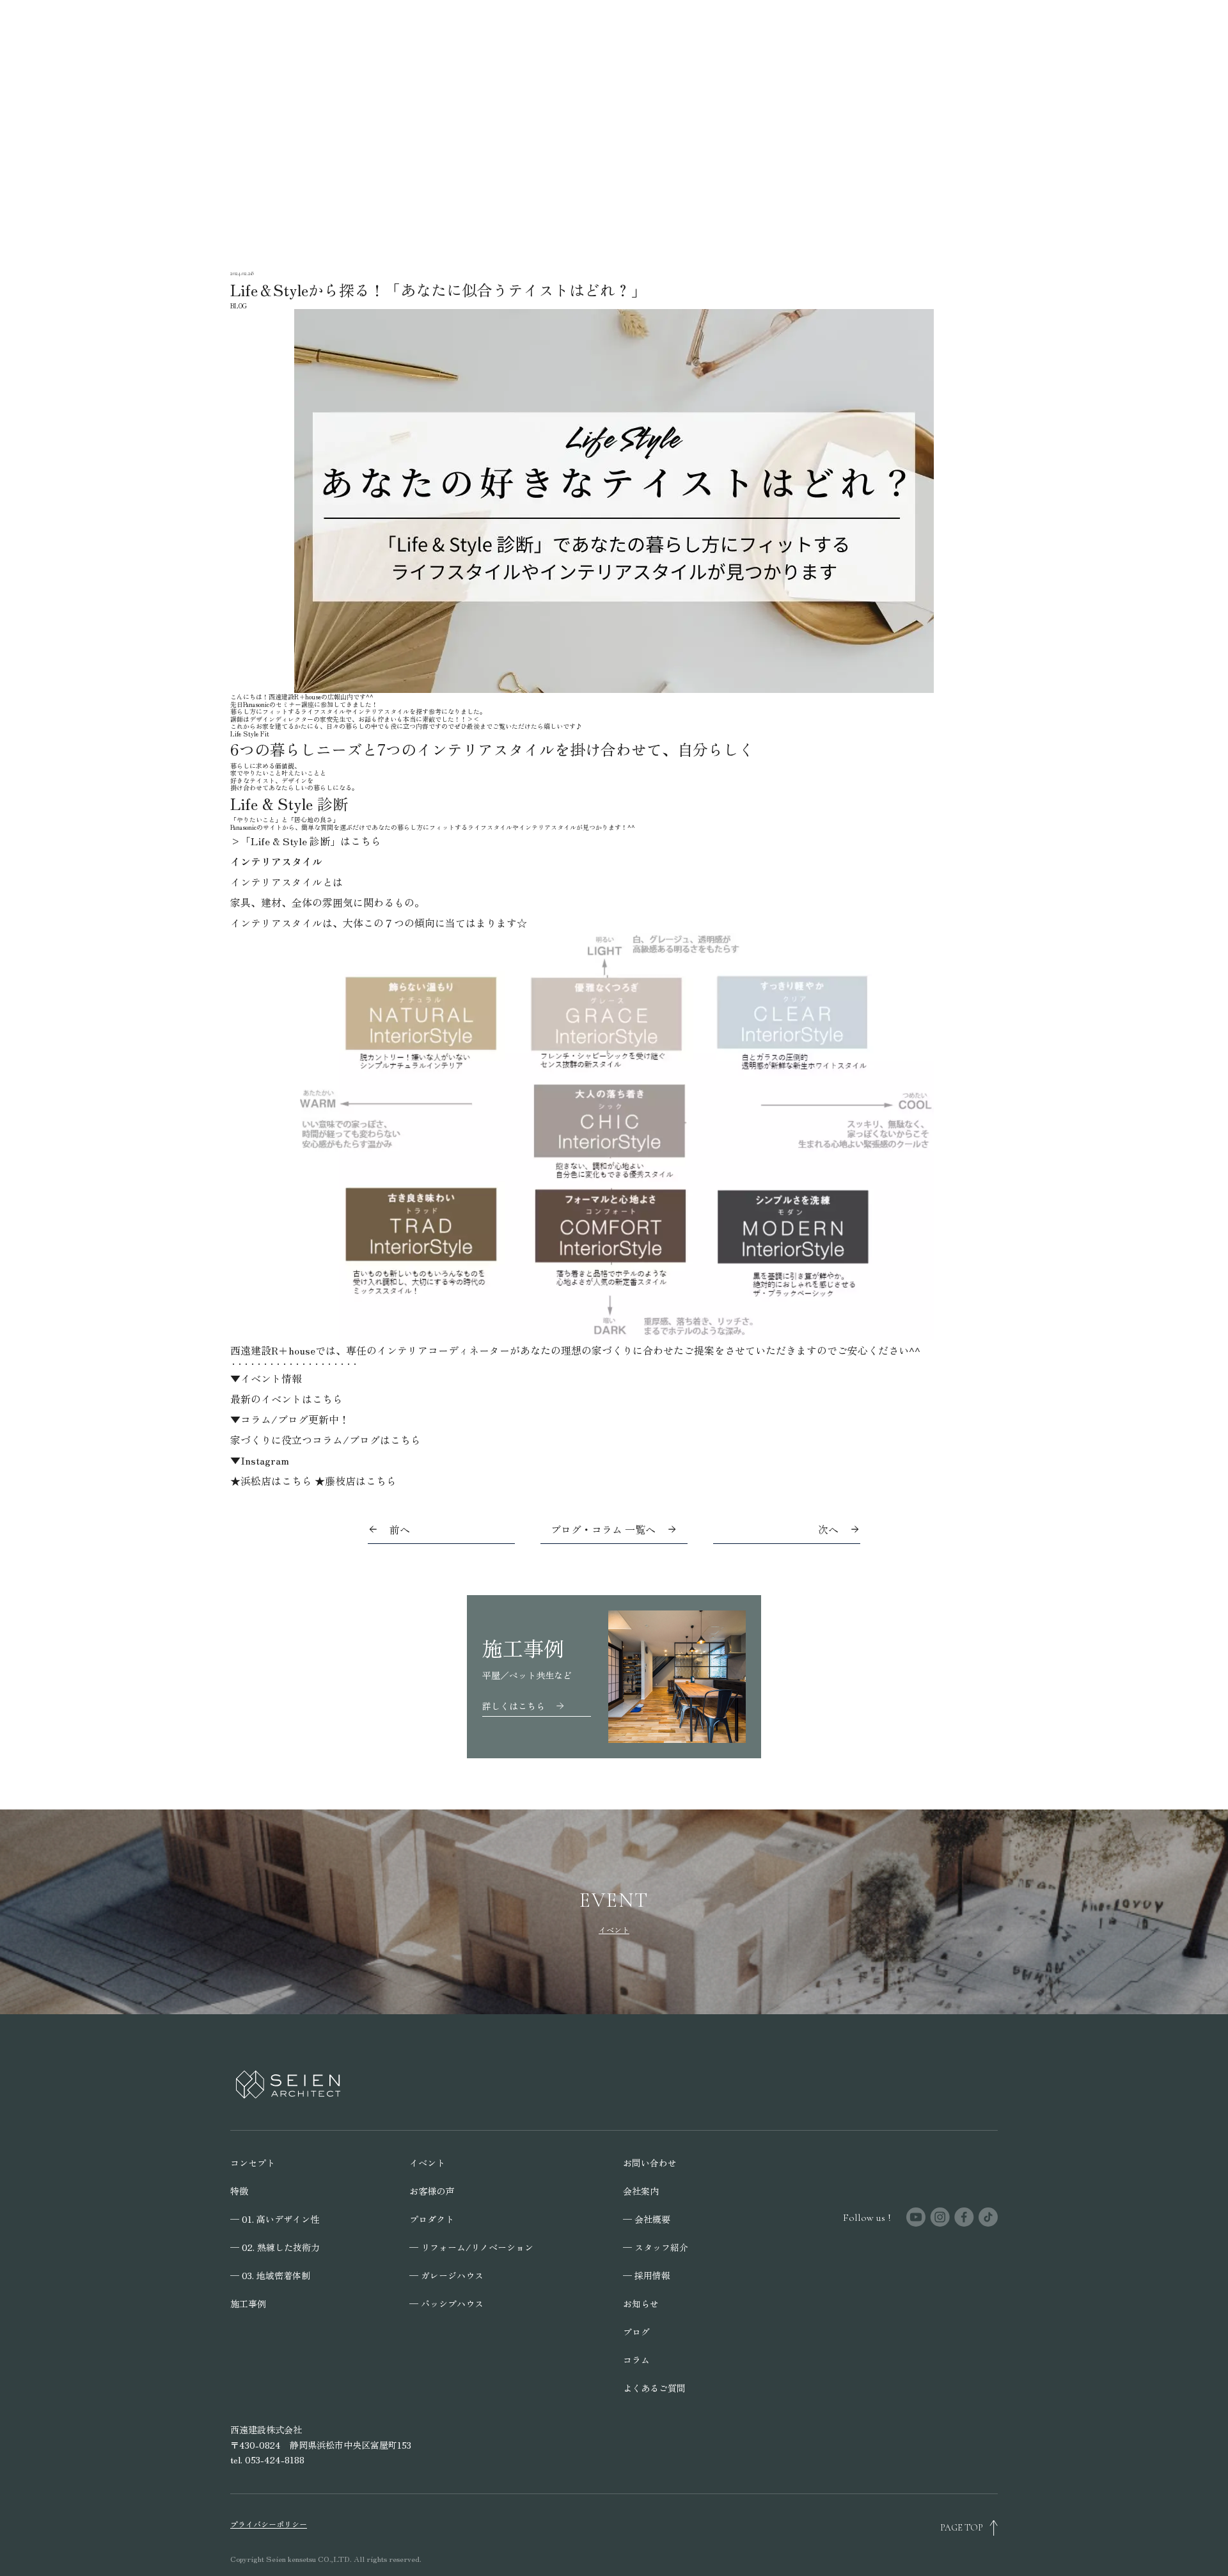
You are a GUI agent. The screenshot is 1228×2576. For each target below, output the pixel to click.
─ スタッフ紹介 (656, 2247)
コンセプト (253, 2163)
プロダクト (432, 2219)
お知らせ (641, 2303)
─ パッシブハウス (446, 2303)
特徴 (239, 2191)
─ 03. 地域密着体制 (270, 2275)
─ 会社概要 (647, 2219)
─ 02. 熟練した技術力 (275, 2247)
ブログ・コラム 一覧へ (603, 1529)
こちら (327, 1399)
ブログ (636, 2332)
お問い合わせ (650, 2163)
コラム (636, 2360)
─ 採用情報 (647, 2275)
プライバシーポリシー (269, 2524)
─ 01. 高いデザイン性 (275, 2219)
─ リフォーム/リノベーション (471, 2247)
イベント (427, 2163)
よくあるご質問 (654, 2388)
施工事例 (248, 2303)
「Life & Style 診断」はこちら (311, 841)
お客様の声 (432, 2191)
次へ (828, 1529)
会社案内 (641, 2191)
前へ (400, 1529)
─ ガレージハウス (446, 2275)
